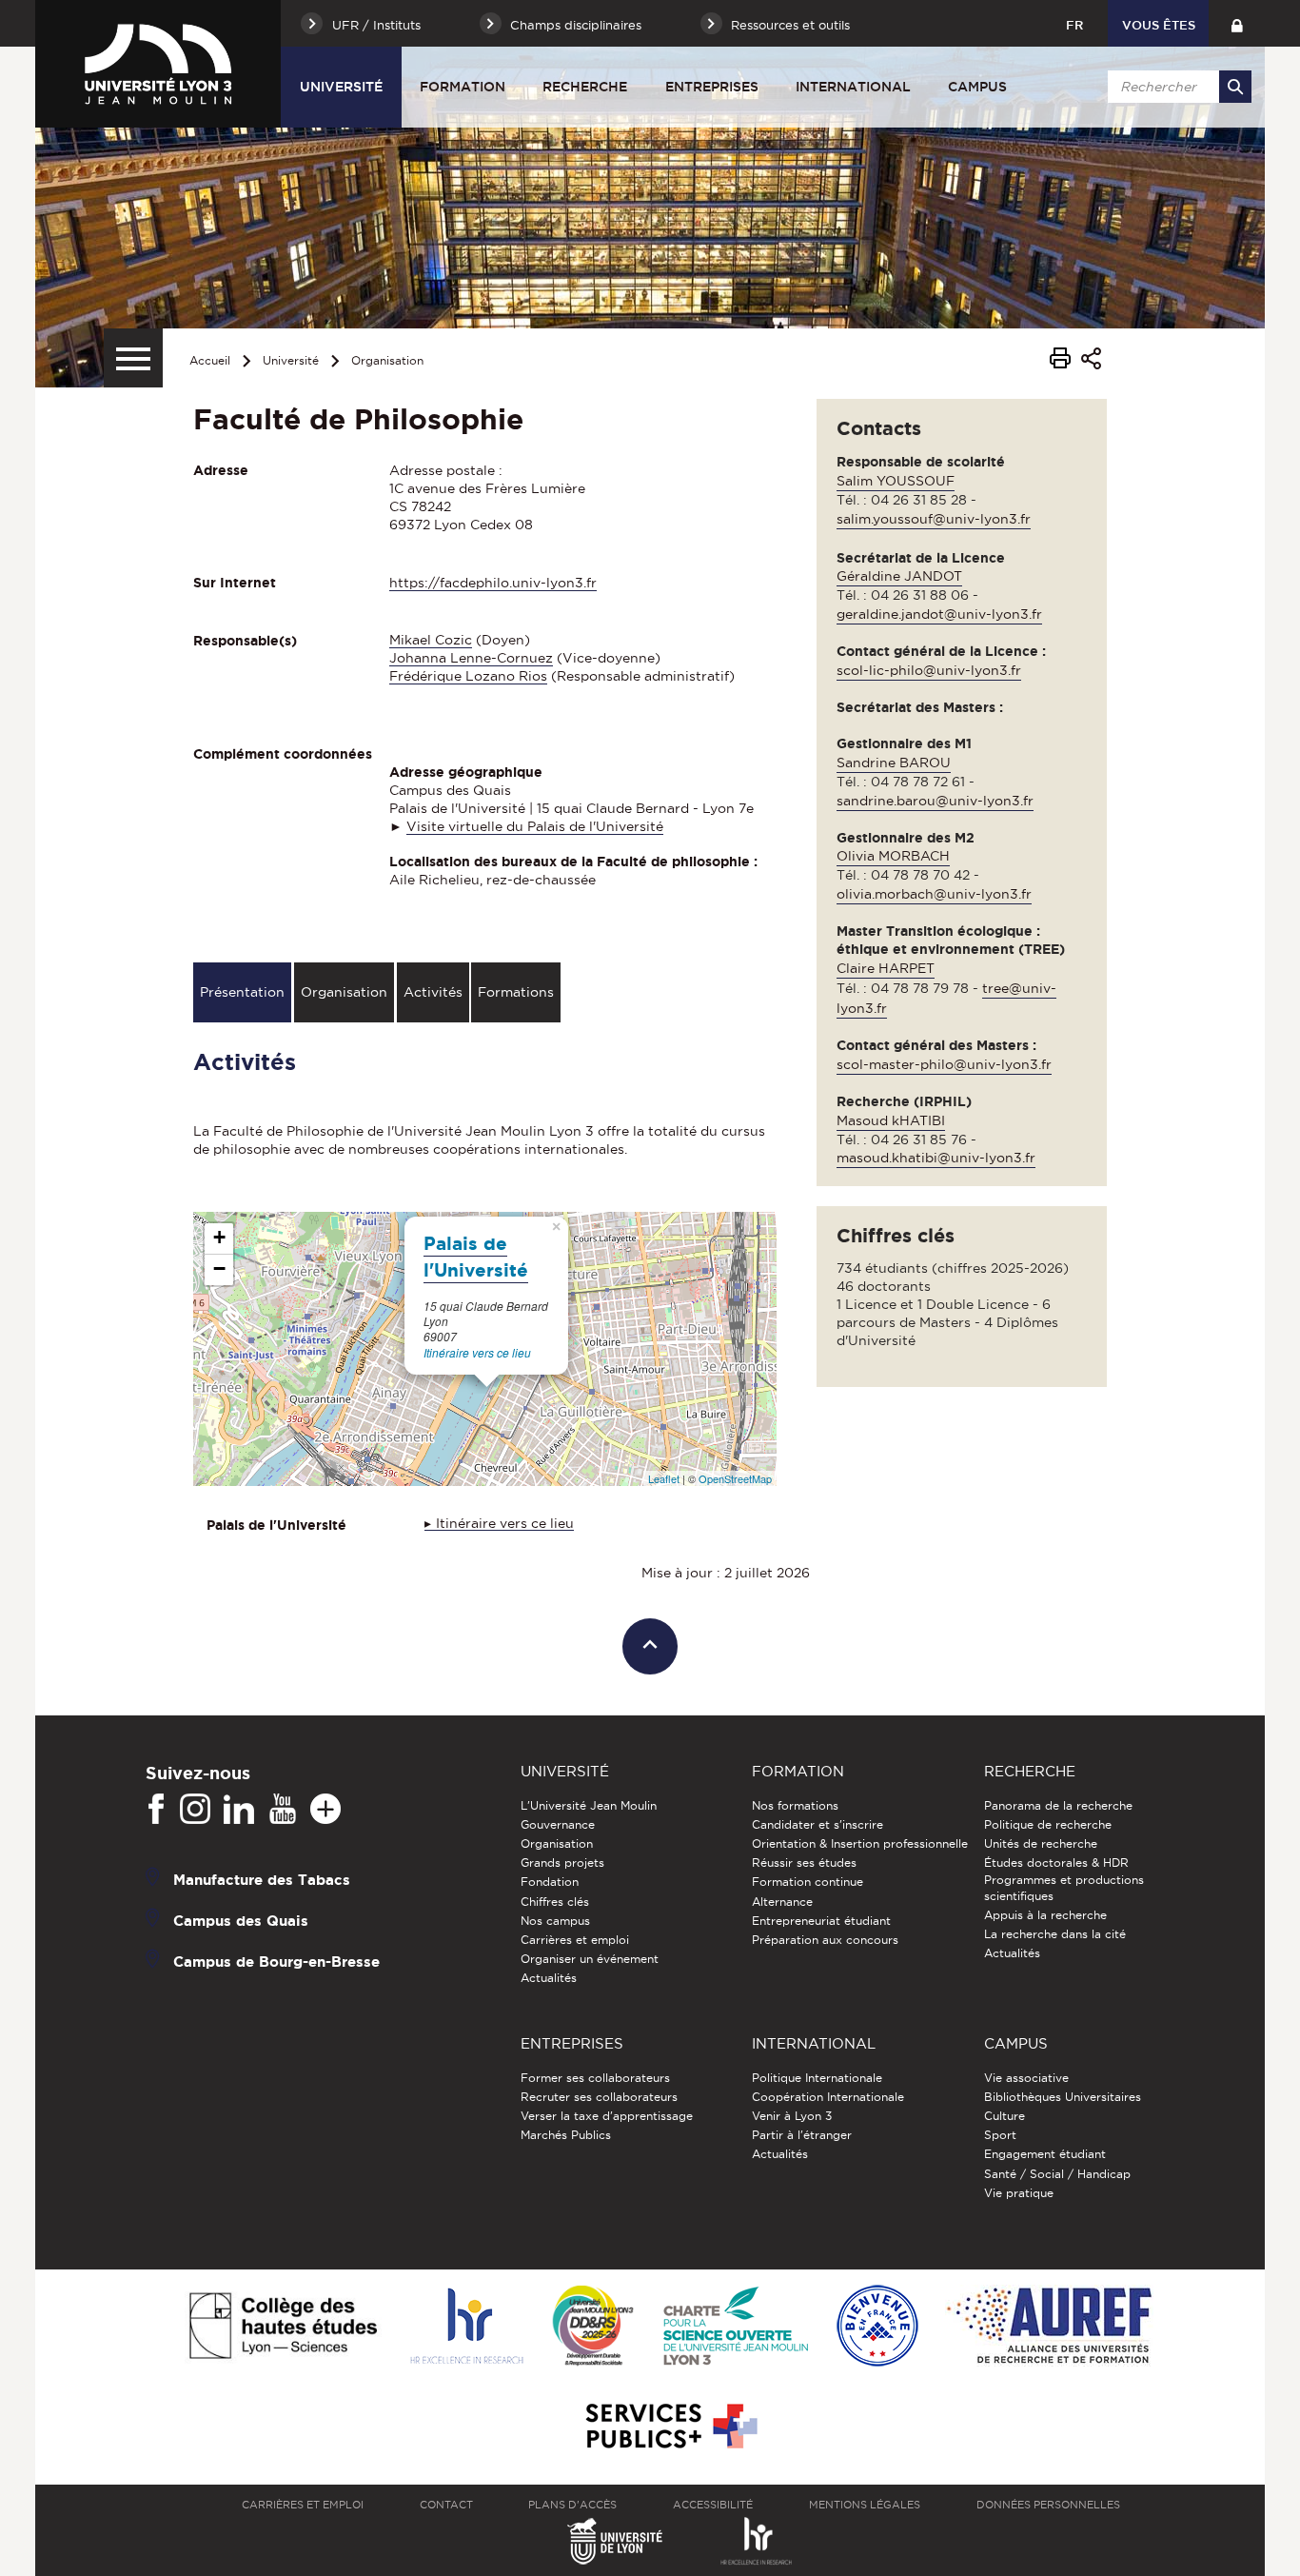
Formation (463, 87)
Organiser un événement (590, 1959)
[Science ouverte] (736, 2327)
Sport (1000, 2135)
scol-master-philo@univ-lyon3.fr (944, 1064)
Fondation (550, 1882)
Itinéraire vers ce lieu (477, 1352)
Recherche (585, 87)
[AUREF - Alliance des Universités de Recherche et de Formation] (1049, 2327)
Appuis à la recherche (1045, 1915)
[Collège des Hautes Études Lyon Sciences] (283, 2327)
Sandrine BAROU (894, 763)
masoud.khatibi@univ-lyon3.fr (936, 1158)
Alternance (782, 1902)
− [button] (219, 1268)
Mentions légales (865, 2505)
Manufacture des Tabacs (262, 1879)
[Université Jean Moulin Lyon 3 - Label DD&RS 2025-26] (593, 2327)
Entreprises (712, 87)
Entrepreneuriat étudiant (821, 1921)
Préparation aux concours (825, 1940)
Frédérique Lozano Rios (468, 676)
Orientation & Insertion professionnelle (860, 1843)
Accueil (210, 360)
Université (341, 87)
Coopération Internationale (828, 2097)
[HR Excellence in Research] (466, 2327)
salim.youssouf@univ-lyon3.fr (934, 519)
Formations (516, 992)
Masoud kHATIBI (891, 1120)
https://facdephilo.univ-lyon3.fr (493, 583)
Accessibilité (713, 2505)
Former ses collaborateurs (595, 2078)
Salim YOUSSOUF (896, 481)
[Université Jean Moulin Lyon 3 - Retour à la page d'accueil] (158, 64)
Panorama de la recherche (1058, 1805)
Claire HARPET (886, 968)
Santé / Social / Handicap (1057, 2174)
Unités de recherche (1041, 1843)
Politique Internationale (817, 2078)
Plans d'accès (572, 2505)
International (853, 87)
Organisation (387, 360)
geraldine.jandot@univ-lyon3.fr (939, 614)
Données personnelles (1048, 2505)
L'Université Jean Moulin (589, 1805)
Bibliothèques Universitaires (1063, 2097)
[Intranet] (1237, 23)
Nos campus (555, 1921)
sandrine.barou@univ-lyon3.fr (935, 801)
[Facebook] (156, 1810)
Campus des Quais (241, 1920)
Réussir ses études (804, 1863)
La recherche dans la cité (1055, 1934)
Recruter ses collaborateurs (599, 2097)
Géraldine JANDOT (899, 576)
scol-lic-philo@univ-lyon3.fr (929, 670)
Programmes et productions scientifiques (1064, 1887)
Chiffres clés (555, 1902)
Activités (433, 992)
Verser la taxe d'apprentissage (607, 2116)
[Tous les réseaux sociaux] (325, 1810)
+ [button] (219, 1237)
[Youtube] (283, 1810)
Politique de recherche (1048, 1824)
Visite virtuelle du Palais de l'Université (535, 826)
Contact (446, 2505)
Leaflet (664, 1478)
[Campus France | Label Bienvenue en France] (877, 2327)
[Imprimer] (1060, 361)
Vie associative (1026, 2078)
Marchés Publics (566, 2135)
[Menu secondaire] (133, 358)
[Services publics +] (670, 2427)
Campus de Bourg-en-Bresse (276, 1961)
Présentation (242, 992)
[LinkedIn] (239, 1810)
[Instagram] (195, 1810)
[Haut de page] (650, 1646)
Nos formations (795, 1805)
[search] (1176, 87)
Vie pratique (1019, 2193)
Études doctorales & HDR (1056, 1863)
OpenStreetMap (735, 1478)
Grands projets (562, 1863)
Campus (977, 87)
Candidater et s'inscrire (817, 1824)
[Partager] (1091, 361)
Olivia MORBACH (893, 856)
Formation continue (808, 1882)
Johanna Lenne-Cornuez (471, 658)
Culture (1005, 2116)
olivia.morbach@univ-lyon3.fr (934, 894)
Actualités (549, 1978)
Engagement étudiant (1045, 2154)
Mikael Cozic (431, 640)
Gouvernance (558, 1824)
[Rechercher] (1235, 87)
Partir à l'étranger (802, 2135)
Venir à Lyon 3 (792, 2116)
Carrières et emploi (575, 1940)
